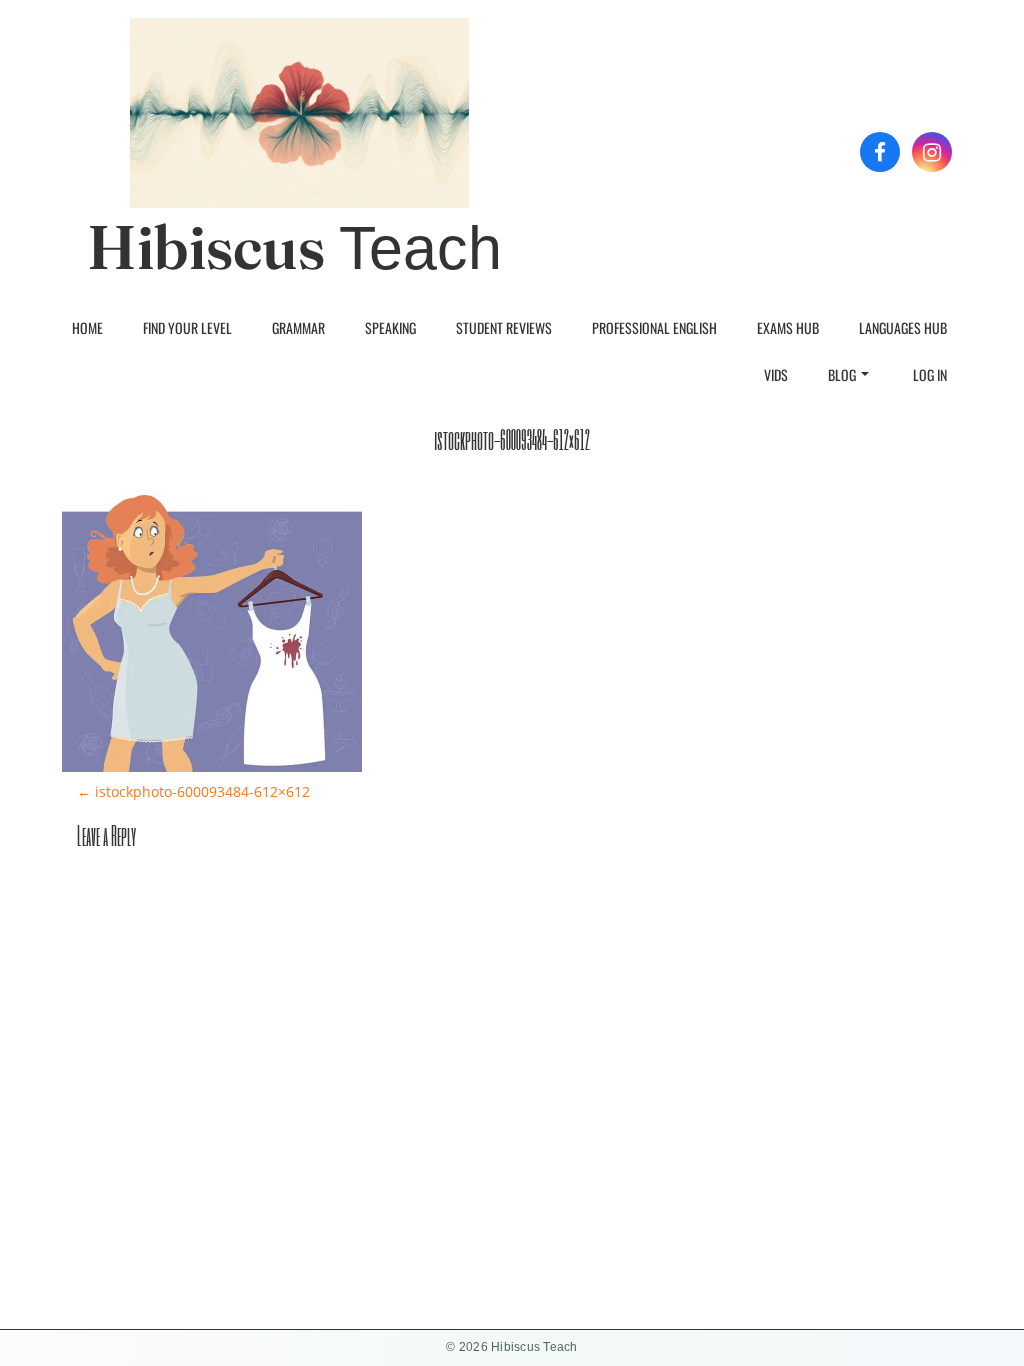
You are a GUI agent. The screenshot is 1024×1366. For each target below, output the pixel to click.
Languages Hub (903, 327)
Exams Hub (788, 327)
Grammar (298, 327)
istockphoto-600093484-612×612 (193, 791)
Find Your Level (187, 327)
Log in (930, 374)
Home (87, 327)
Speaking (390, 327)
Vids (776, 374)
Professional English (654, 327)
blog (842, 374)
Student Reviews (504, 327)
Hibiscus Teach (294, 247)
